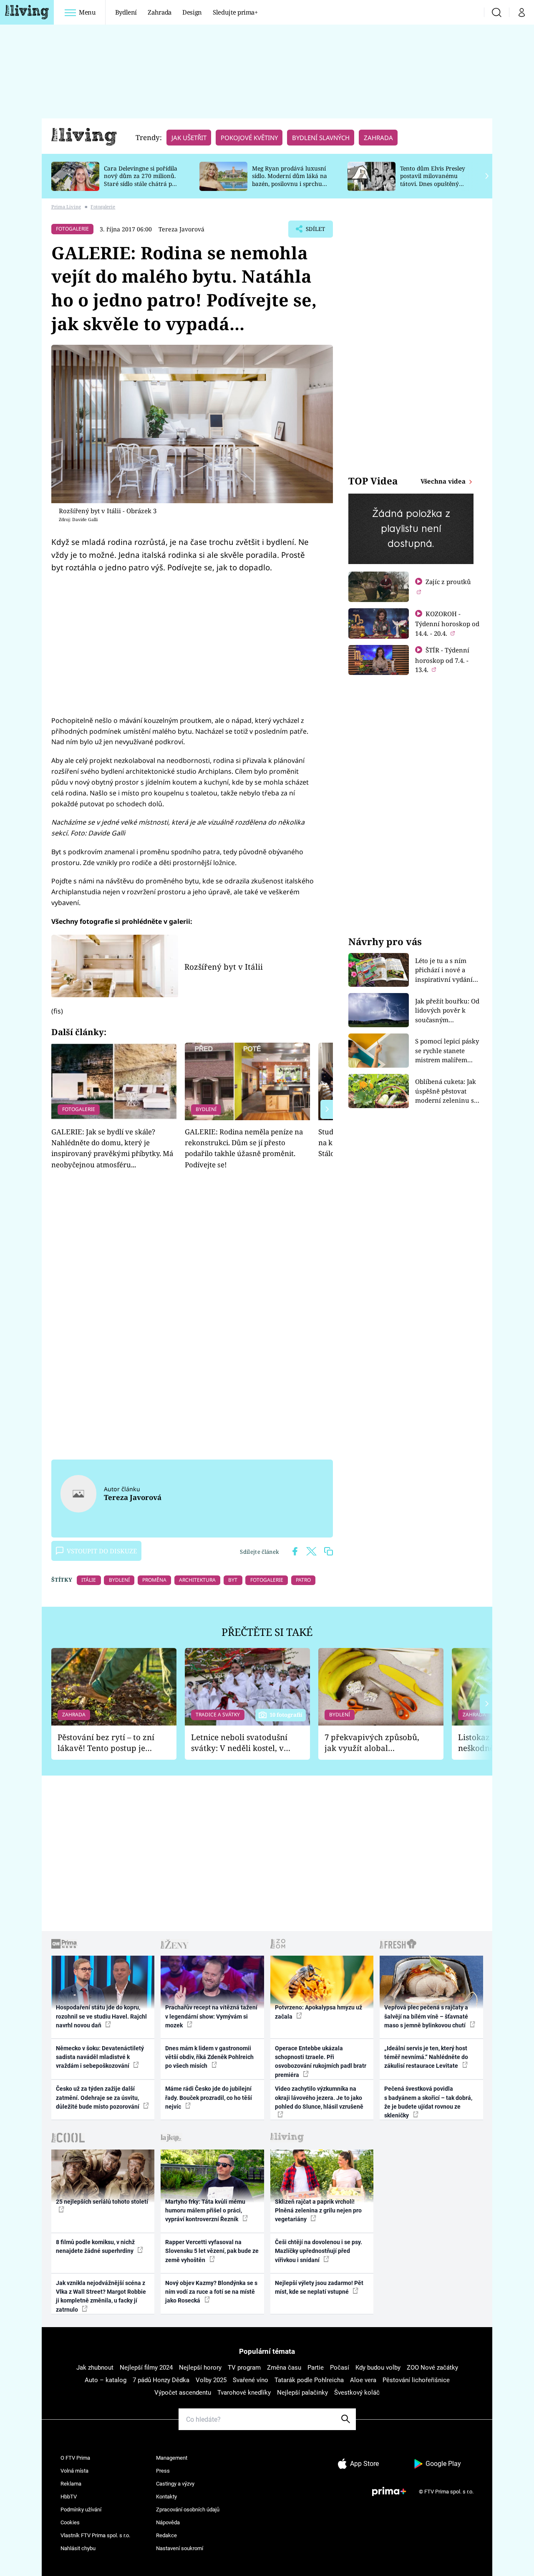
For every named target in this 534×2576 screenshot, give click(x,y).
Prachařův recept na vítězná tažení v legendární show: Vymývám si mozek (211, 2016)
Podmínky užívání (81, 2510)
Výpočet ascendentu (183, 2393)
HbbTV (69, 2497)
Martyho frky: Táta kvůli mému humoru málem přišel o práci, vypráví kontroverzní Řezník (205, 2211)
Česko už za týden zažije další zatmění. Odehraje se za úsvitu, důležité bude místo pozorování (98, 2098)
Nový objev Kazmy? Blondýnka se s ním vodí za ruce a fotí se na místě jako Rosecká (211, 2292)
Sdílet (315, 231)
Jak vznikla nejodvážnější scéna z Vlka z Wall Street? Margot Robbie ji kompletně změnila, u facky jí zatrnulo (101, 2296)
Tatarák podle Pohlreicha (309, 2380)
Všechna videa (444, 481)
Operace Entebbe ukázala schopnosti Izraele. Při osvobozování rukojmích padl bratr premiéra (321, 2062)
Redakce (166, 2535)
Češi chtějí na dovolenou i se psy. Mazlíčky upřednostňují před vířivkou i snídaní (319, 2251)
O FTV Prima (75, 2458)
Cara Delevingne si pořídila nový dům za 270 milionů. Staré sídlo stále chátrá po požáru (141, 180)
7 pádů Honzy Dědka (161, 2380)
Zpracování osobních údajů (188, 2510)
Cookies (70, 2522)
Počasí (340, 2368)
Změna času (284, 2368)
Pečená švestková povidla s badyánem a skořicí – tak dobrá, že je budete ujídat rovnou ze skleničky (428, 2102)
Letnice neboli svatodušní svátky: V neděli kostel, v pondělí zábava (239, 1743)
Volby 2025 (211, 2380)
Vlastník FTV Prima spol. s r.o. (95, 2535)
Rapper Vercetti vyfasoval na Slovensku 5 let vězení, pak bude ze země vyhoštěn (212, 2251)
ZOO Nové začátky (432, 2368)
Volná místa (74, 2471)
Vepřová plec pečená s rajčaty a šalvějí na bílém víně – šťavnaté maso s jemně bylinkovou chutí (426, 2016)
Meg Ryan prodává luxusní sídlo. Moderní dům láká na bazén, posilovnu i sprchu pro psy (290, 180)
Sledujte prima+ (235, 12)
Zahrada (160, 12)
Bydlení (126, 12)
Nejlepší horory (200, 2368)
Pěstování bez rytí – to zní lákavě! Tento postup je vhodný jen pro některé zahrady (106, 1743)
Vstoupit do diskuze (102, 1551)
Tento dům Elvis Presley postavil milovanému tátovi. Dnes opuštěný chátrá (433, 180)
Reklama (71, 2484)
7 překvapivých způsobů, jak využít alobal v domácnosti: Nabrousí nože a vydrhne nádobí (372, 1743)
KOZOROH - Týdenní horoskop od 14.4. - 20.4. (447, 623)
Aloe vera (363, 2380)
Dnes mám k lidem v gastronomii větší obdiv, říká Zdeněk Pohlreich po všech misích (209, 2057)
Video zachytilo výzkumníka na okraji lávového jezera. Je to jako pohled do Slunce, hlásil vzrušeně (319, 2098)
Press (163, 2471)
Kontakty (166, 2497)
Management (172, 2458)
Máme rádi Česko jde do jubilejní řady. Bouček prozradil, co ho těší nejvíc (209, 2098)
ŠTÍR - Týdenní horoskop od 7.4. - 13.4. (442, 660)
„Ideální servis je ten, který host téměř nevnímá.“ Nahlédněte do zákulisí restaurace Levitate (426, 2057)
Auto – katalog (106, 2380)
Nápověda (168, 2522)
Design (192, 12)
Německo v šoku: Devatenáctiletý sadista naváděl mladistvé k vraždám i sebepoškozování (100, 2057)
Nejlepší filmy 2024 (146, 2368)
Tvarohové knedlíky (244, 2393)
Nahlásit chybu (78, 2548)
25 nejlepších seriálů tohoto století (102, 2202)
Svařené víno (251, 2380)
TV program (244, 2368)
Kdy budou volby (378, 2368)
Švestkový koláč (357, 2393)
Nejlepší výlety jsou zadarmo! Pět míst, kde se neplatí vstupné (319, 2287)
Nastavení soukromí (180, 2548)
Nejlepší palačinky (302, 2393)
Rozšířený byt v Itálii (224, 967)
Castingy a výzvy (175, 2484)
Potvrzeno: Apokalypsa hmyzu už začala (319, 2012)
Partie (316, 2368)
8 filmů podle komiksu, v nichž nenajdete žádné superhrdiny (95, 2246)
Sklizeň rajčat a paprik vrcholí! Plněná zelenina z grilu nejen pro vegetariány (318, 2211)
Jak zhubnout (95, 2368)
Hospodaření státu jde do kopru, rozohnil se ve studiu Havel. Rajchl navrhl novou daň (101, 2016)
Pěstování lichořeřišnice (416, 2380)
